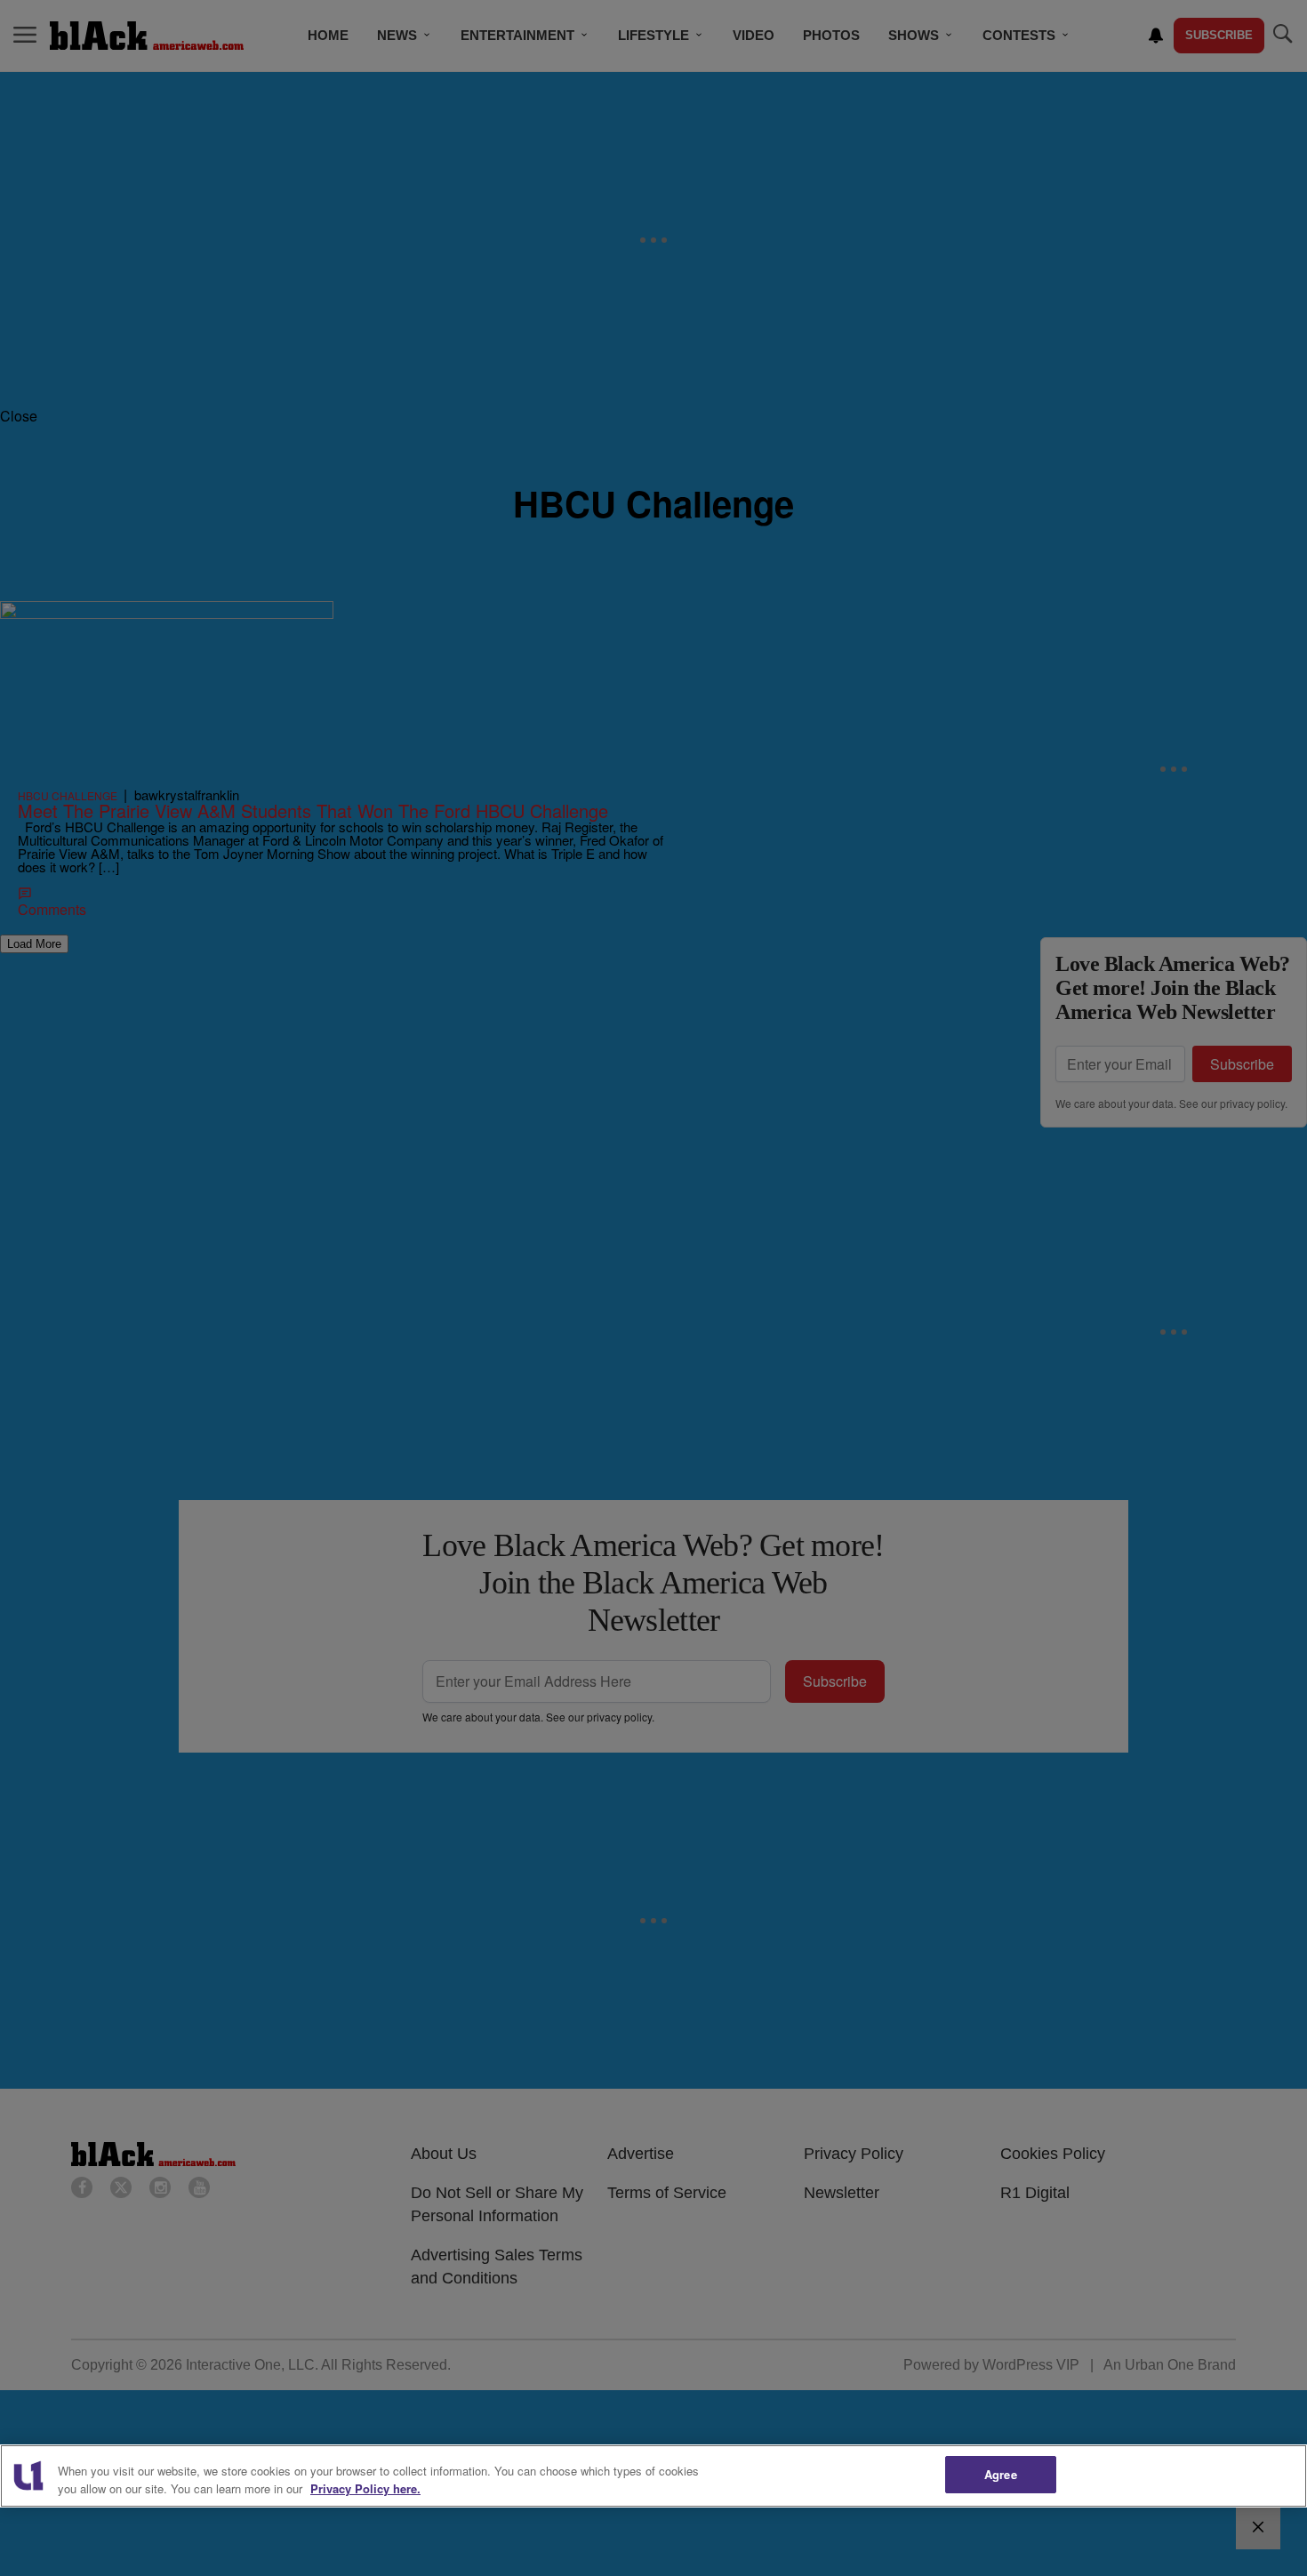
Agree (1001, 2474)
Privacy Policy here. (365, 2488)
